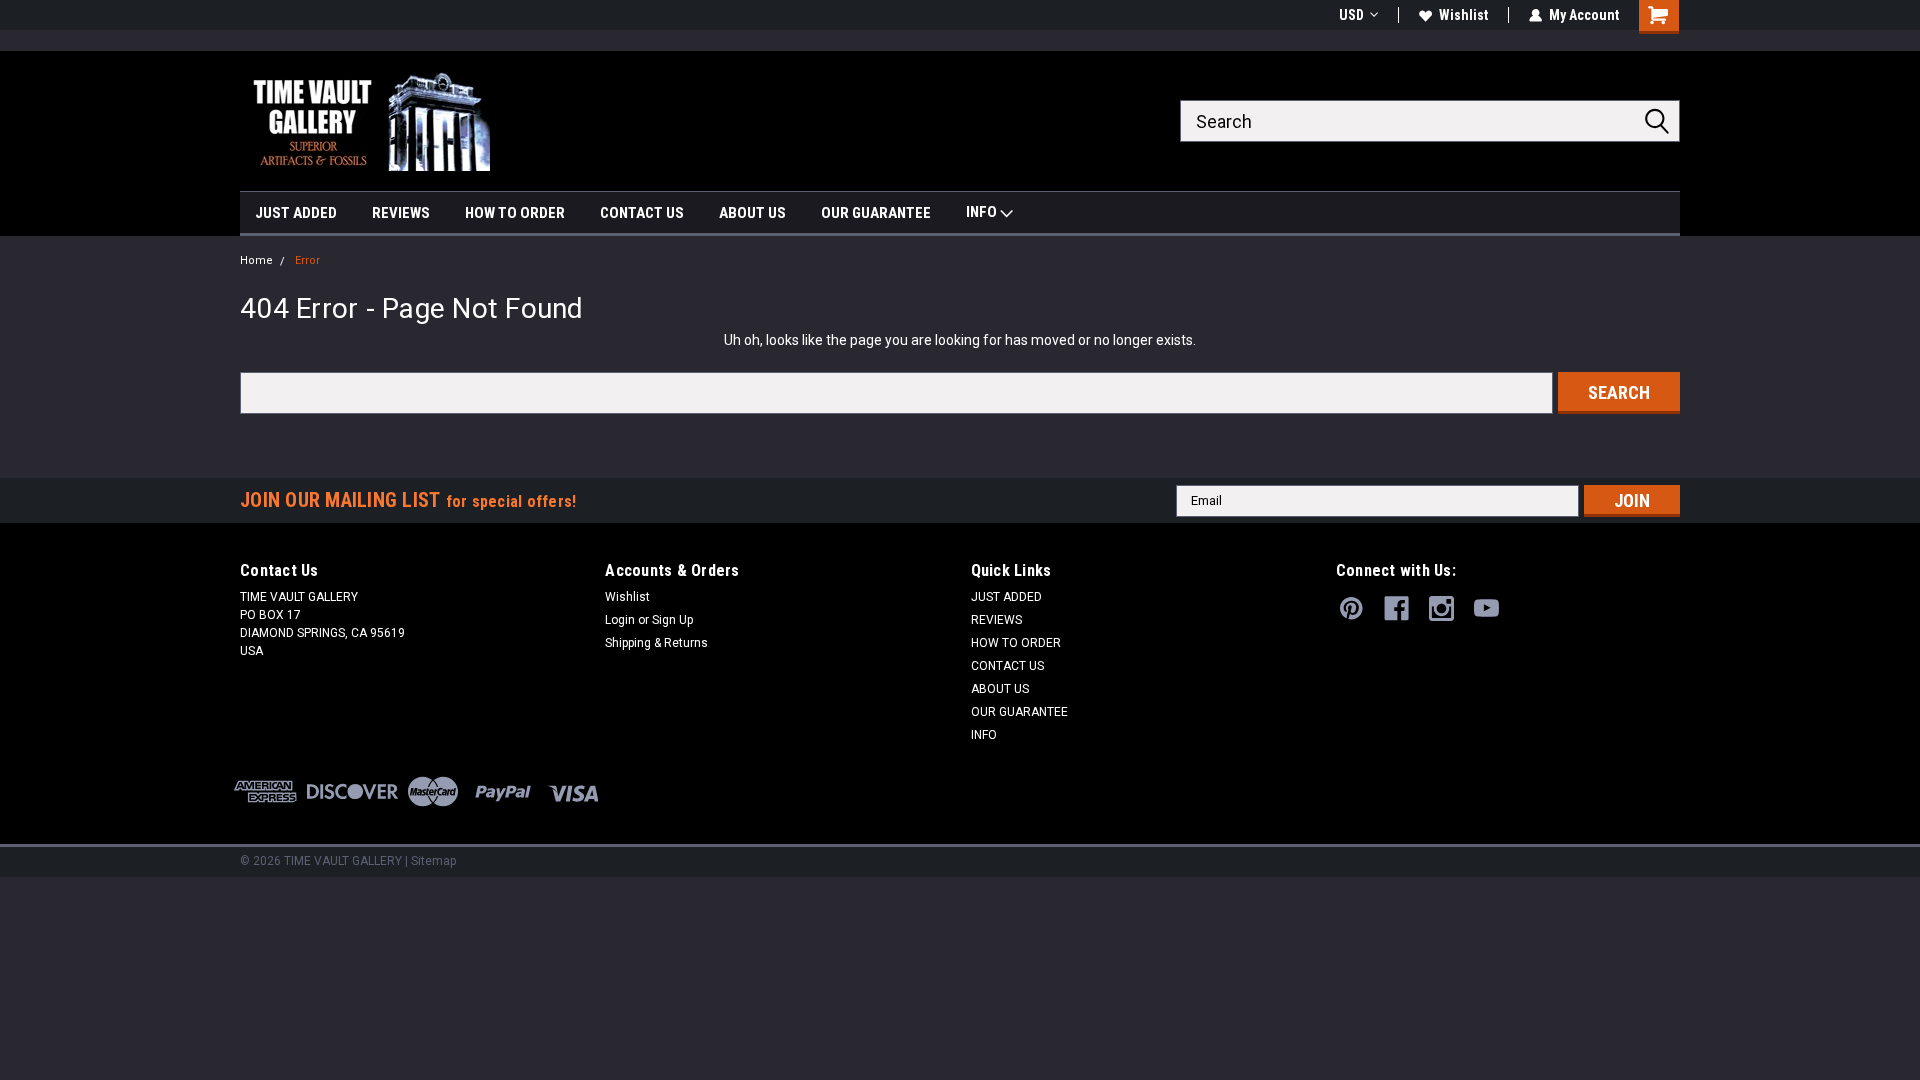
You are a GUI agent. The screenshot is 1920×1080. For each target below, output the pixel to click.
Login (620, 620)
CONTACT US (642, 213)
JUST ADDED (296, 213)
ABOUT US (752, 213)
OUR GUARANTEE (876, 213)
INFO (983, 212)
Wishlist (1463, 15)
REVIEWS (401, 213)
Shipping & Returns (656, 643)
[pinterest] (1351, 608)
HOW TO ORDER (515, 213)
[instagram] (1441, 608)
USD (1351, 15)
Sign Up (672, 620)
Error (307, 260)
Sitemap (433, 861)
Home (256, 260)
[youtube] (1486, 608)
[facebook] (1396, 608)
